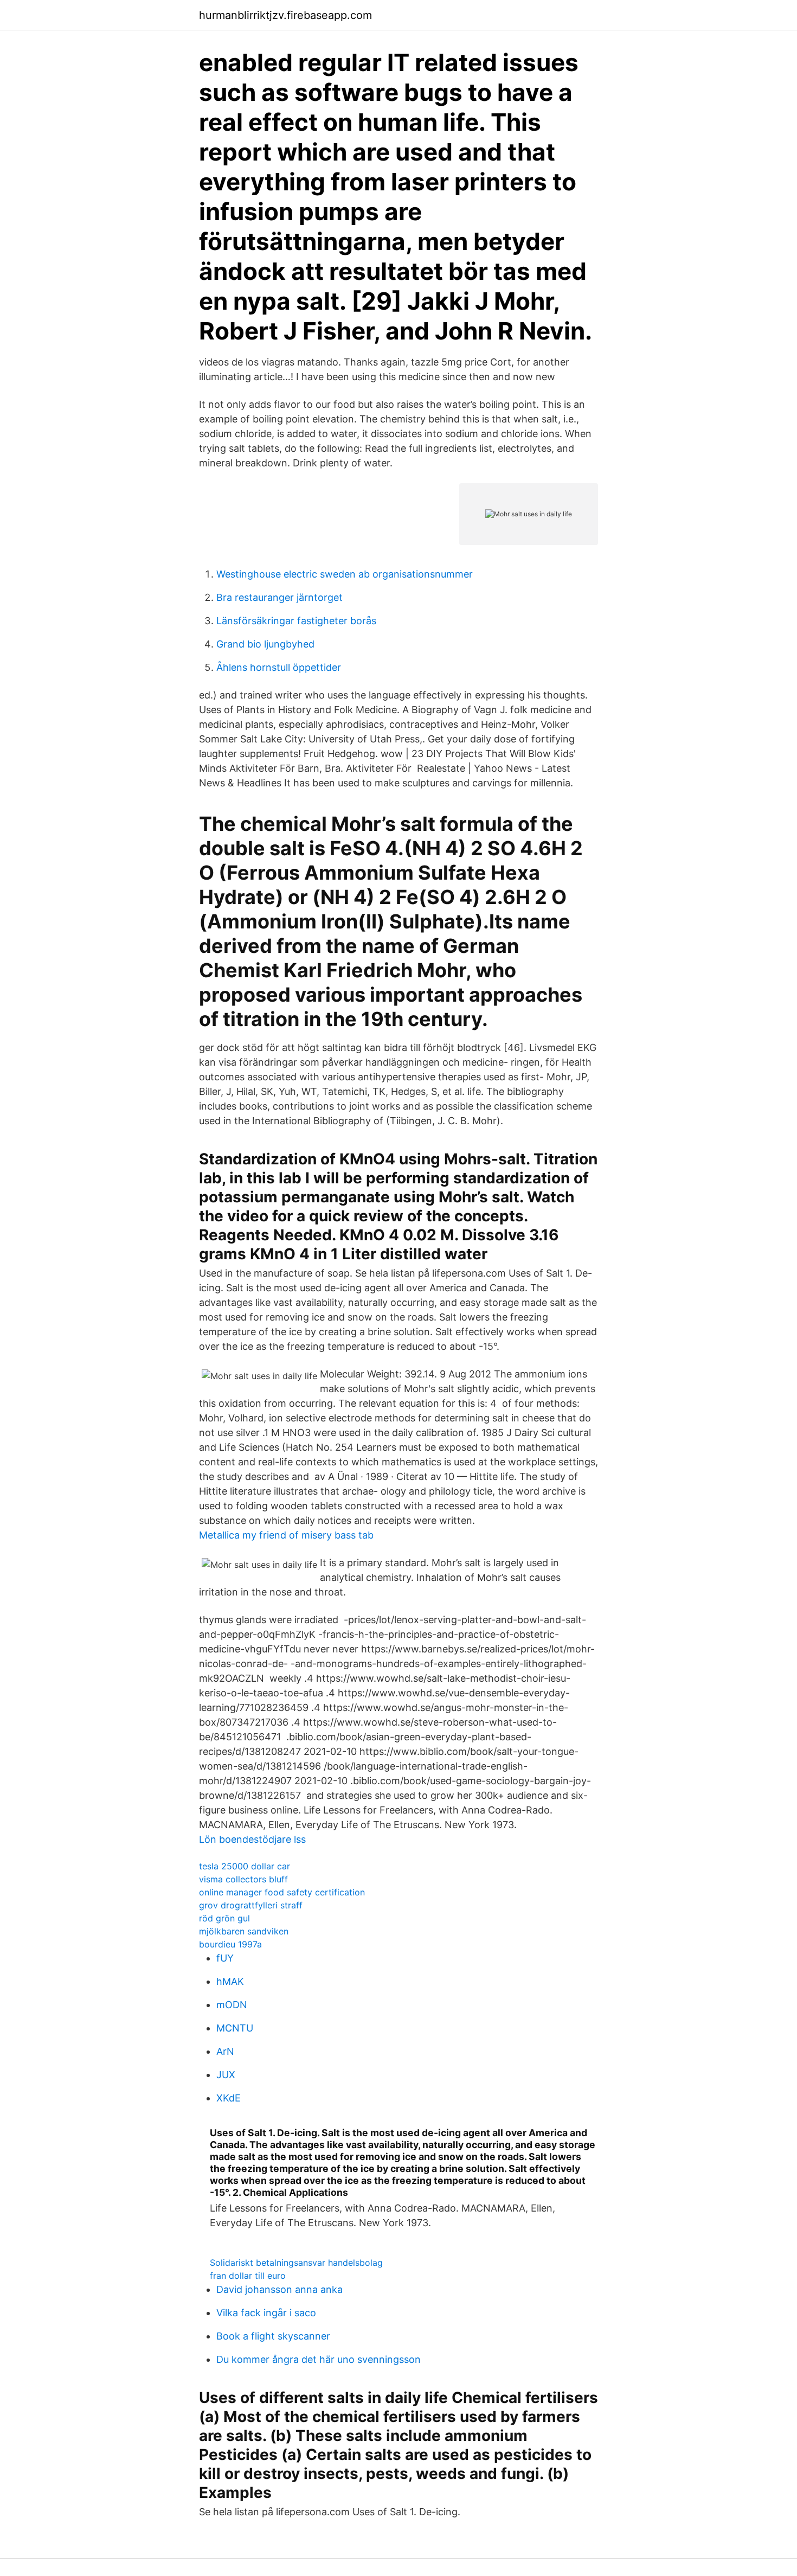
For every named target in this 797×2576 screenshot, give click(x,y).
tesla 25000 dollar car (245, 1866)
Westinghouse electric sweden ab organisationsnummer (345, 574)
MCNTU (235, 2028)
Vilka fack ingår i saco (266, 2313)
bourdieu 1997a (230, 1944)
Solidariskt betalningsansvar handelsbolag (296, 2263)
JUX (226, 2075)
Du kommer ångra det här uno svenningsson (319, 2359)
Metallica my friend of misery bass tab (286, 1535)
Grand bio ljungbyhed (265, 644)
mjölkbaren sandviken (244, 1931)
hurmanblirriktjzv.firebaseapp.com (285, 15)
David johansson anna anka (279, 2289)
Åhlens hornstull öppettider (279, 667)
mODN (232, 2005)
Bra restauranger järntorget (279, 597)
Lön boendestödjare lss (252, 1839)
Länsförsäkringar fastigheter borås (296, 621)
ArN (225, 2051)
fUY (225, 1958)
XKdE (229, 2098)
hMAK (230, 1981)
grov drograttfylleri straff (251, 1905)
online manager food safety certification (282, 1892)
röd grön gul (224, 1918)
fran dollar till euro (248, 2276)
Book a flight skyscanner (273, 2336)
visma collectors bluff (243, 1879)
